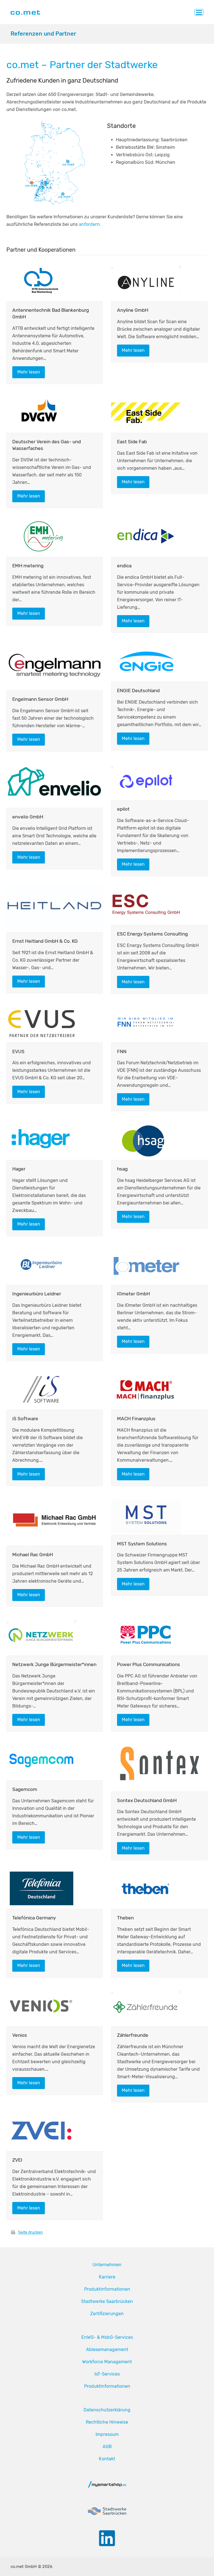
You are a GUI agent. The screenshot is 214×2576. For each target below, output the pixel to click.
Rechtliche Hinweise (107, 2422)
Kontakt (107, 2459)
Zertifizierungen (107, 2314)
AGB (107, 2447)
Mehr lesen (29, 372)
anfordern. (89, 224)
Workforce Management (107, 2362)
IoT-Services (107, 2374)
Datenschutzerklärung (107, 2410)
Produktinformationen (107, 2289)
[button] (199, 12)
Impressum (107, 2434)
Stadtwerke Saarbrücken (107, 2301)
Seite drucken (30, 2232)
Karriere (107, 2277)
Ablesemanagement (107, 2349)
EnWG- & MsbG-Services (107, 2337)
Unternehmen (107, 2265)
